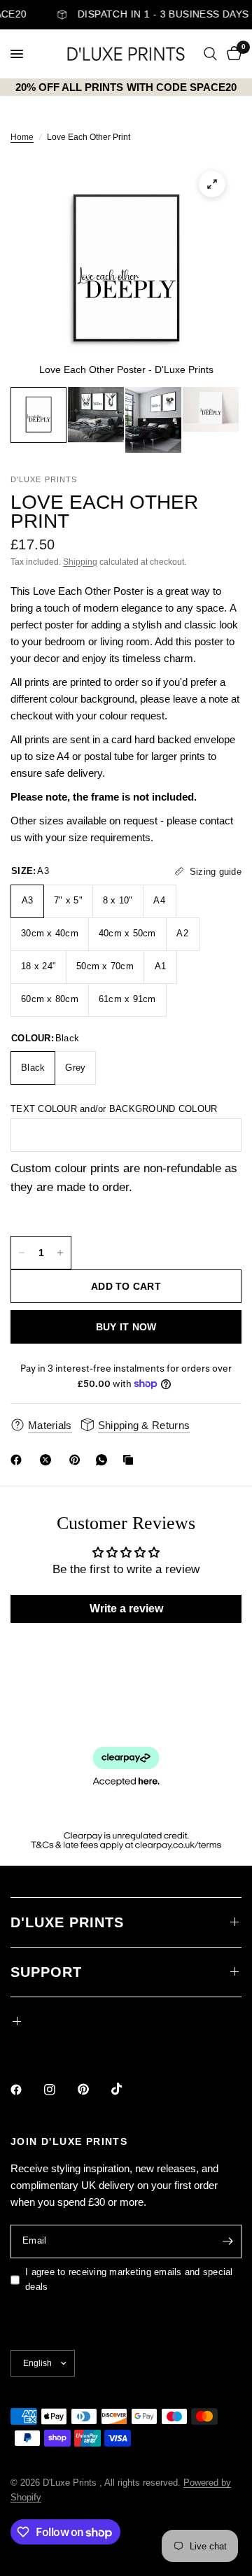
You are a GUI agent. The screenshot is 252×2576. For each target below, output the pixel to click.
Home (22, 137)
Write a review (126, 1609)
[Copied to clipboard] (131, 1460)
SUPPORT (46, 1972)
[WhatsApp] (104, 1460)
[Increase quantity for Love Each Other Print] (60, 1253)
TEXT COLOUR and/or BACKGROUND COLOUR (114, 1109)
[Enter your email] (227, 2241)
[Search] (210, 54)
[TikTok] (127, 2089)
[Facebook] (19, 1460)
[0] (232, 54)
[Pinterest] (78, 1460)
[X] (48, 1460)
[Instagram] (59, 2090)
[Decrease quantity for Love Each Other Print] (22, 1253)
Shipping (80, 562)
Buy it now (126, 1327)
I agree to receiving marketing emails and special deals (129, 2279)
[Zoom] (212, 184)
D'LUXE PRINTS (67, 1922)
